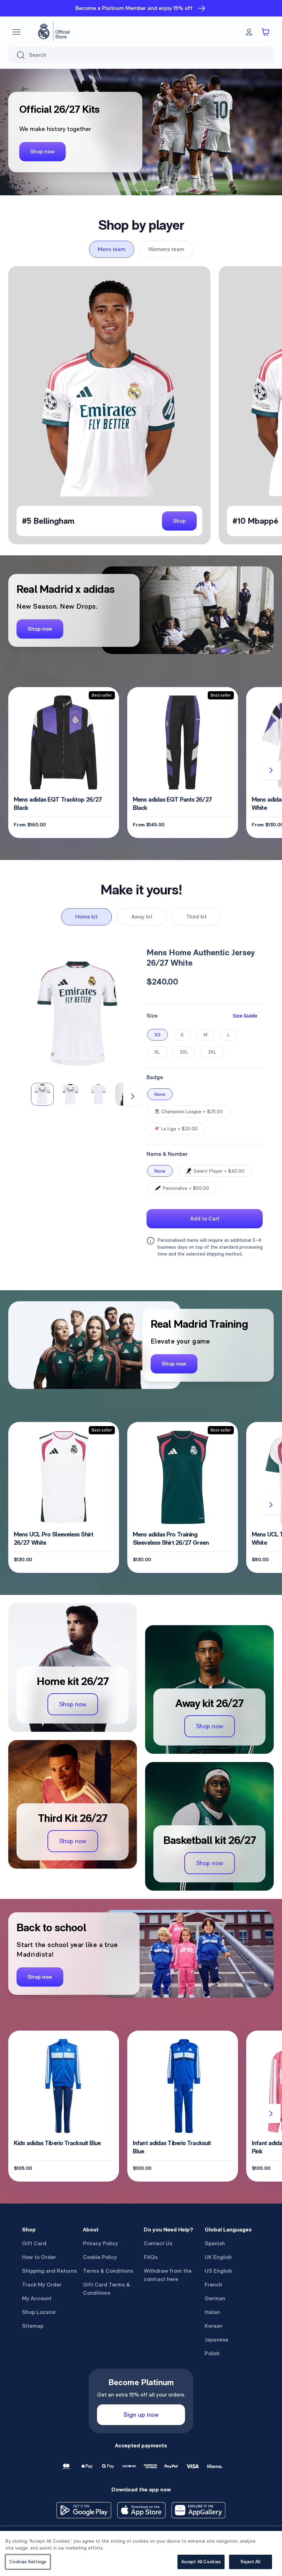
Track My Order (42, 2285)
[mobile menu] (17, 32)
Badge (155, 1077)
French (213, 2285)
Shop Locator (39, 2312)
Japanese (216, 2340)
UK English (218, 2257)
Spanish (215, 2243)
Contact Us (158, 2243)
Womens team (166, 249)
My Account (37, 2298)
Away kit (142, 917)
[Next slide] (271, 770)
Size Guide (245, 1016)
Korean (214, 2326)
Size (152, 1016)
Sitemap (33, 2326)
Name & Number (167, 1154)
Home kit (86, 917)
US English (218, 2271)
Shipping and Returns (49, 2271)
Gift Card (34, 2243)
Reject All (250, 2562)
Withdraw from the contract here (168, 2275)
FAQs (151, 2257)
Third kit (196, 917)
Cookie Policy (100, 2257)
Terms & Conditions (108, 2271)
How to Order (39, 2257)
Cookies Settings (28, 2562)
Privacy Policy (100, 2243)
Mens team (112, 249)
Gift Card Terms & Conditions (106, 2289)
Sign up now (141, 2415)
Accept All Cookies (201, 2562)
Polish (212, 2353)
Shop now (42, 151)
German (215, 2298)
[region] (141, 2553)
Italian (212, 2312)
